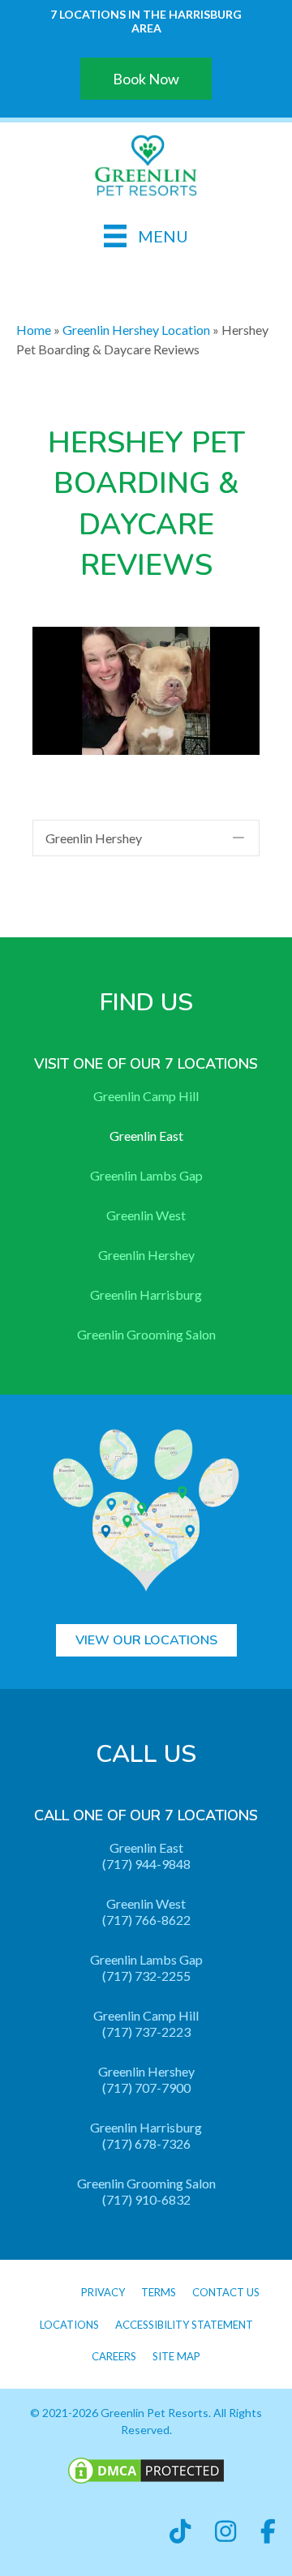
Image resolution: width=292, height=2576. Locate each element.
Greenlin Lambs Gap (146, 1175)
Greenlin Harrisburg (146, 1294)
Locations (69, 2325)
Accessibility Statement (184, 2325)
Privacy (103, 2292)
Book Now (146, 79)
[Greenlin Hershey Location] (146, 163)
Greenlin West (146, 1215)
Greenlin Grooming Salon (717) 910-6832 (146, 2191)
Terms (159, 2292)
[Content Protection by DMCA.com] (146, 2469)
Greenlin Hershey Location (136, 330)
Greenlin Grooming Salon (146, 1334)
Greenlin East (146, 1136)
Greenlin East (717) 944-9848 (146, 1856)
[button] (146, 838)
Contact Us (226, 2292)
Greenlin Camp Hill (146, 1096)
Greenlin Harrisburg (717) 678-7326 (146, 2135)
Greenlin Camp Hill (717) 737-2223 (146, 2023)
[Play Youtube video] (146, 690)
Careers (114, 2356)
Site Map (176, 2356)
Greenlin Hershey (146, 1255)
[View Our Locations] (146, 1507)
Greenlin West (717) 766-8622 (146, 1912)
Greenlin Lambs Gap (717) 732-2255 (146, 1967)
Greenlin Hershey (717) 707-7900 (146, 2079)
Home (34, 330)
